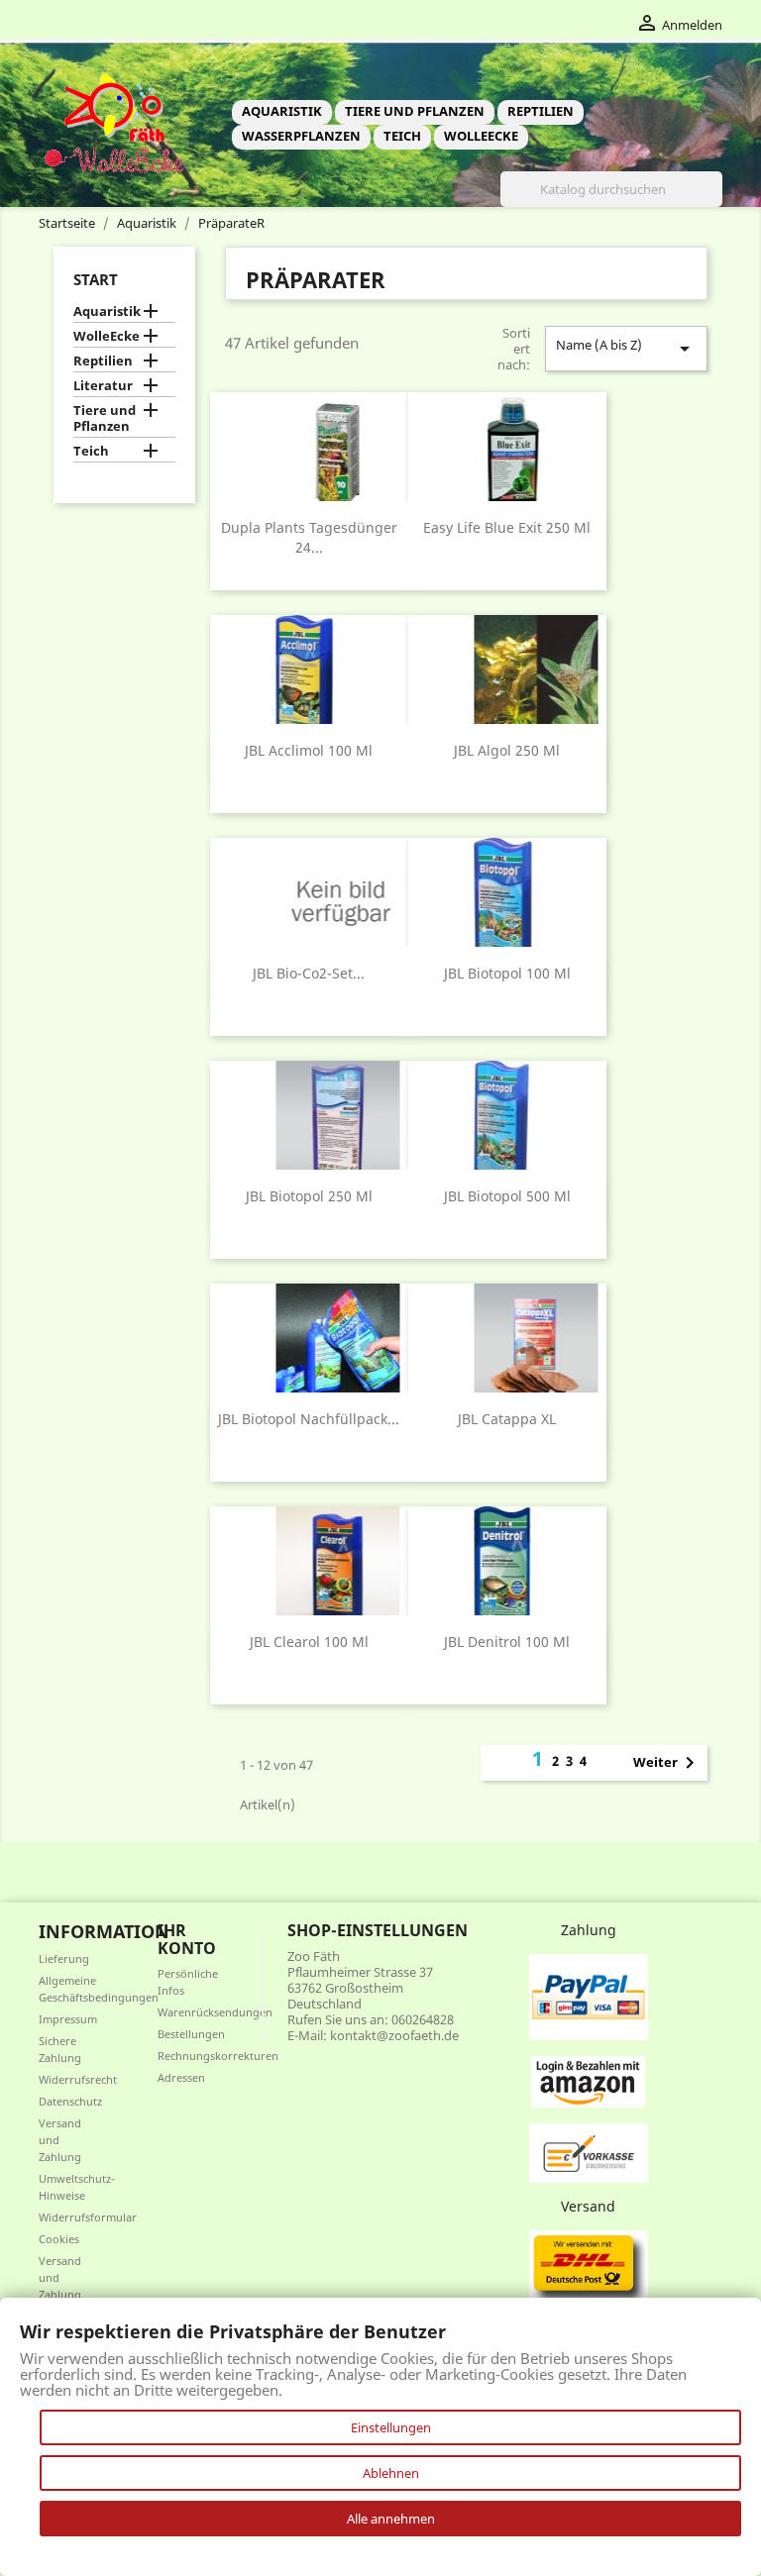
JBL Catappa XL (507, 1419)
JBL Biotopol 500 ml (507, 1196)
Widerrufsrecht (78, 2079)
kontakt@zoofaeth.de (394, 2035)
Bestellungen (191, 2034)
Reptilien (541, 111)
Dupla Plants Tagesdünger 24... (309, 537)
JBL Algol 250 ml (507, 750)
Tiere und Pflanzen (415, 111)
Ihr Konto (187, 1939)
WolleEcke (481, 136)
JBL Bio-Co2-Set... (309, 973)
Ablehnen (391, 2473)
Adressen (181, 2077)
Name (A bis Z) (626, 348)
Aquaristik (282, 111)
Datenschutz (70, 2101)
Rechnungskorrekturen (218, 2056)
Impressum (68, 2019)
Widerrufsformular (88, 2217)
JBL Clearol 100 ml (309, 1642)
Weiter (667, 1763)
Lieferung (64, 1958)
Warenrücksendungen (215, 2012)
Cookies (59, 2239)
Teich (402, 136)
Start (96, 279)
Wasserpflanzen (301, 136)
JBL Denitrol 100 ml (507, 1642)
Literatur (103, 386)
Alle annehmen (391, 2519)
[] (714, 201)
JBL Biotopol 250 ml (309, 1196)
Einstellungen (391, 2427)
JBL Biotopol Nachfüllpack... (309, 1419)
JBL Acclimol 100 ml (309, 750)
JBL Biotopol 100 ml (507, 973)
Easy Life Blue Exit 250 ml (507, 527)
